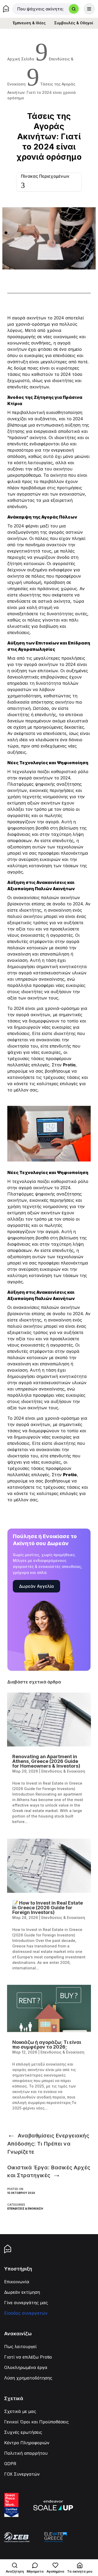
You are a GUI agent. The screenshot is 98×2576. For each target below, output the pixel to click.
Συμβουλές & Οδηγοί (74, 23)
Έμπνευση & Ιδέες (29, 23)
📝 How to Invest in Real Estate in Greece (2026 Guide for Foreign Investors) (48, 1908)
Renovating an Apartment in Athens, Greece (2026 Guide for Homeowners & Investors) (46, 1761)
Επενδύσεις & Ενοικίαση (25, 2209)
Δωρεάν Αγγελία (36, 1586)
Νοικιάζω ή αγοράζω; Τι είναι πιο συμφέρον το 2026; (47, 2045)
